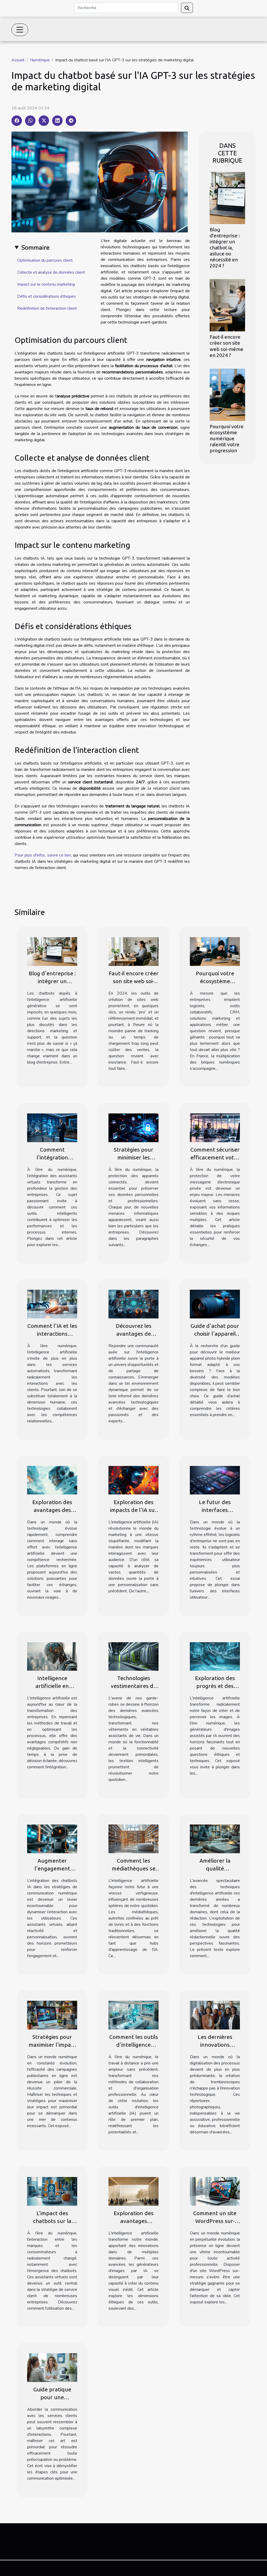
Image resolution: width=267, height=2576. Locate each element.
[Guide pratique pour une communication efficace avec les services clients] (52, 2367)
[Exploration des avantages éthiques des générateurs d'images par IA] (133, 2191)
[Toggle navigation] (20, 30)
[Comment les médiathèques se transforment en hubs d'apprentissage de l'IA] (133, 1839)
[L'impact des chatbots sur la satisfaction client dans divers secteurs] (52, 2191)
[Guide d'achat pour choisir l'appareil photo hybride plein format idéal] (215, 1304)
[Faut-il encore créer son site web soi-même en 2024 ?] (227, 305)
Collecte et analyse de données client (51, 272)
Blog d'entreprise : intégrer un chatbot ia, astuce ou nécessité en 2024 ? (225, 248)
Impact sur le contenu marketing (46, 284)
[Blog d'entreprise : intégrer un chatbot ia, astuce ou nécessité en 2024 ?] (227, 198)
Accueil (18, 60)
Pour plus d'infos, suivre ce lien (43, 855)
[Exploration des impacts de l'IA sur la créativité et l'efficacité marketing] (133, 1480)
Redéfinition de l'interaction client (47, 308)
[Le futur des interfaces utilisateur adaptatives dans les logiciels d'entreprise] (215, 1480)
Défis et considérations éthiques (47, 296)
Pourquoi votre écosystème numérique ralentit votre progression (227, 438)
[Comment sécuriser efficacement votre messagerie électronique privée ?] (215, 1128)
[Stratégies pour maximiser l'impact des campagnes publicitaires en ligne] (52, 2015)
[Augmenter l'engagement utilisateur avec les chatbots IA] (52, 1839)
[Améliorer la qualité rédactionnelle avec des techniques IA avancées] (215, 1839)
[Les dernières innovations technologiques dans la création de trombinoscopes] (215, 2015)
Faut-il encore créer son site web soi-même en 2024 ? (226, 346)
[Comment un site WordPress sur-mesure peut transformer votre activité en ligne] (215, 2191)
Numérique (40, 60)
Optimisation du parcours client (45, 260)
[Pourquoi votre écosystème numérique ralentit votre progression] (227, 394)
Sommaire (35, 248)
